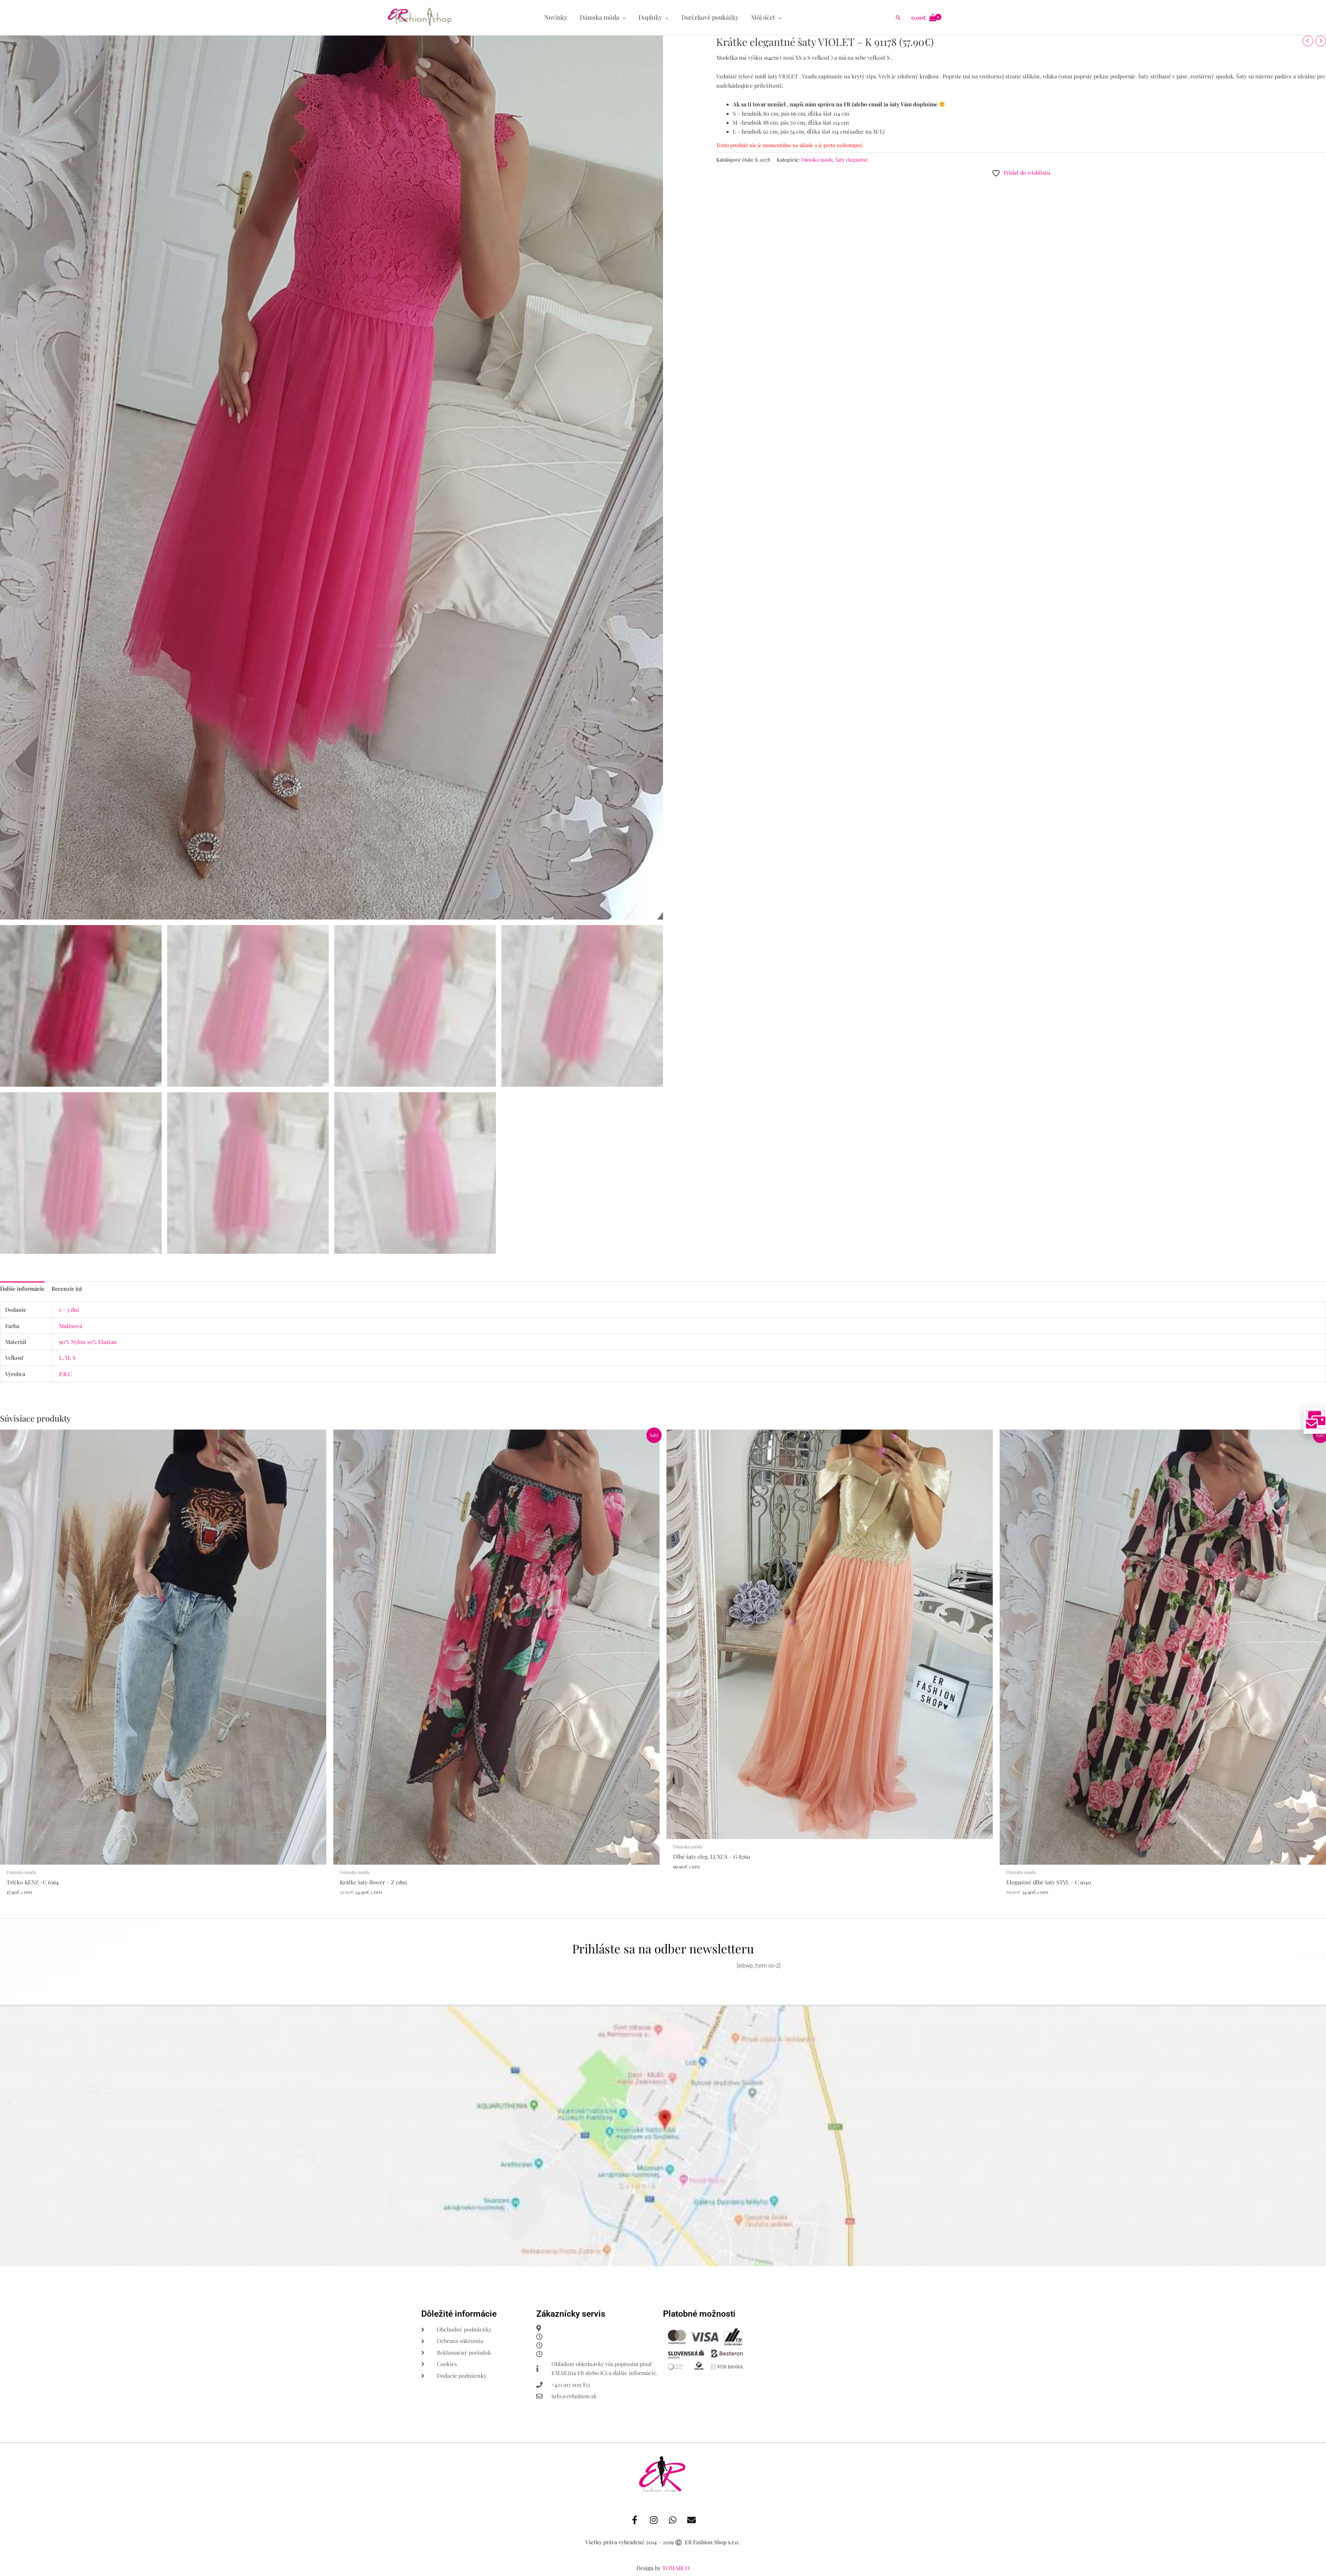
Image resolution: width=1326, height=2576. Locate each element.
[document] (663, 1288)
